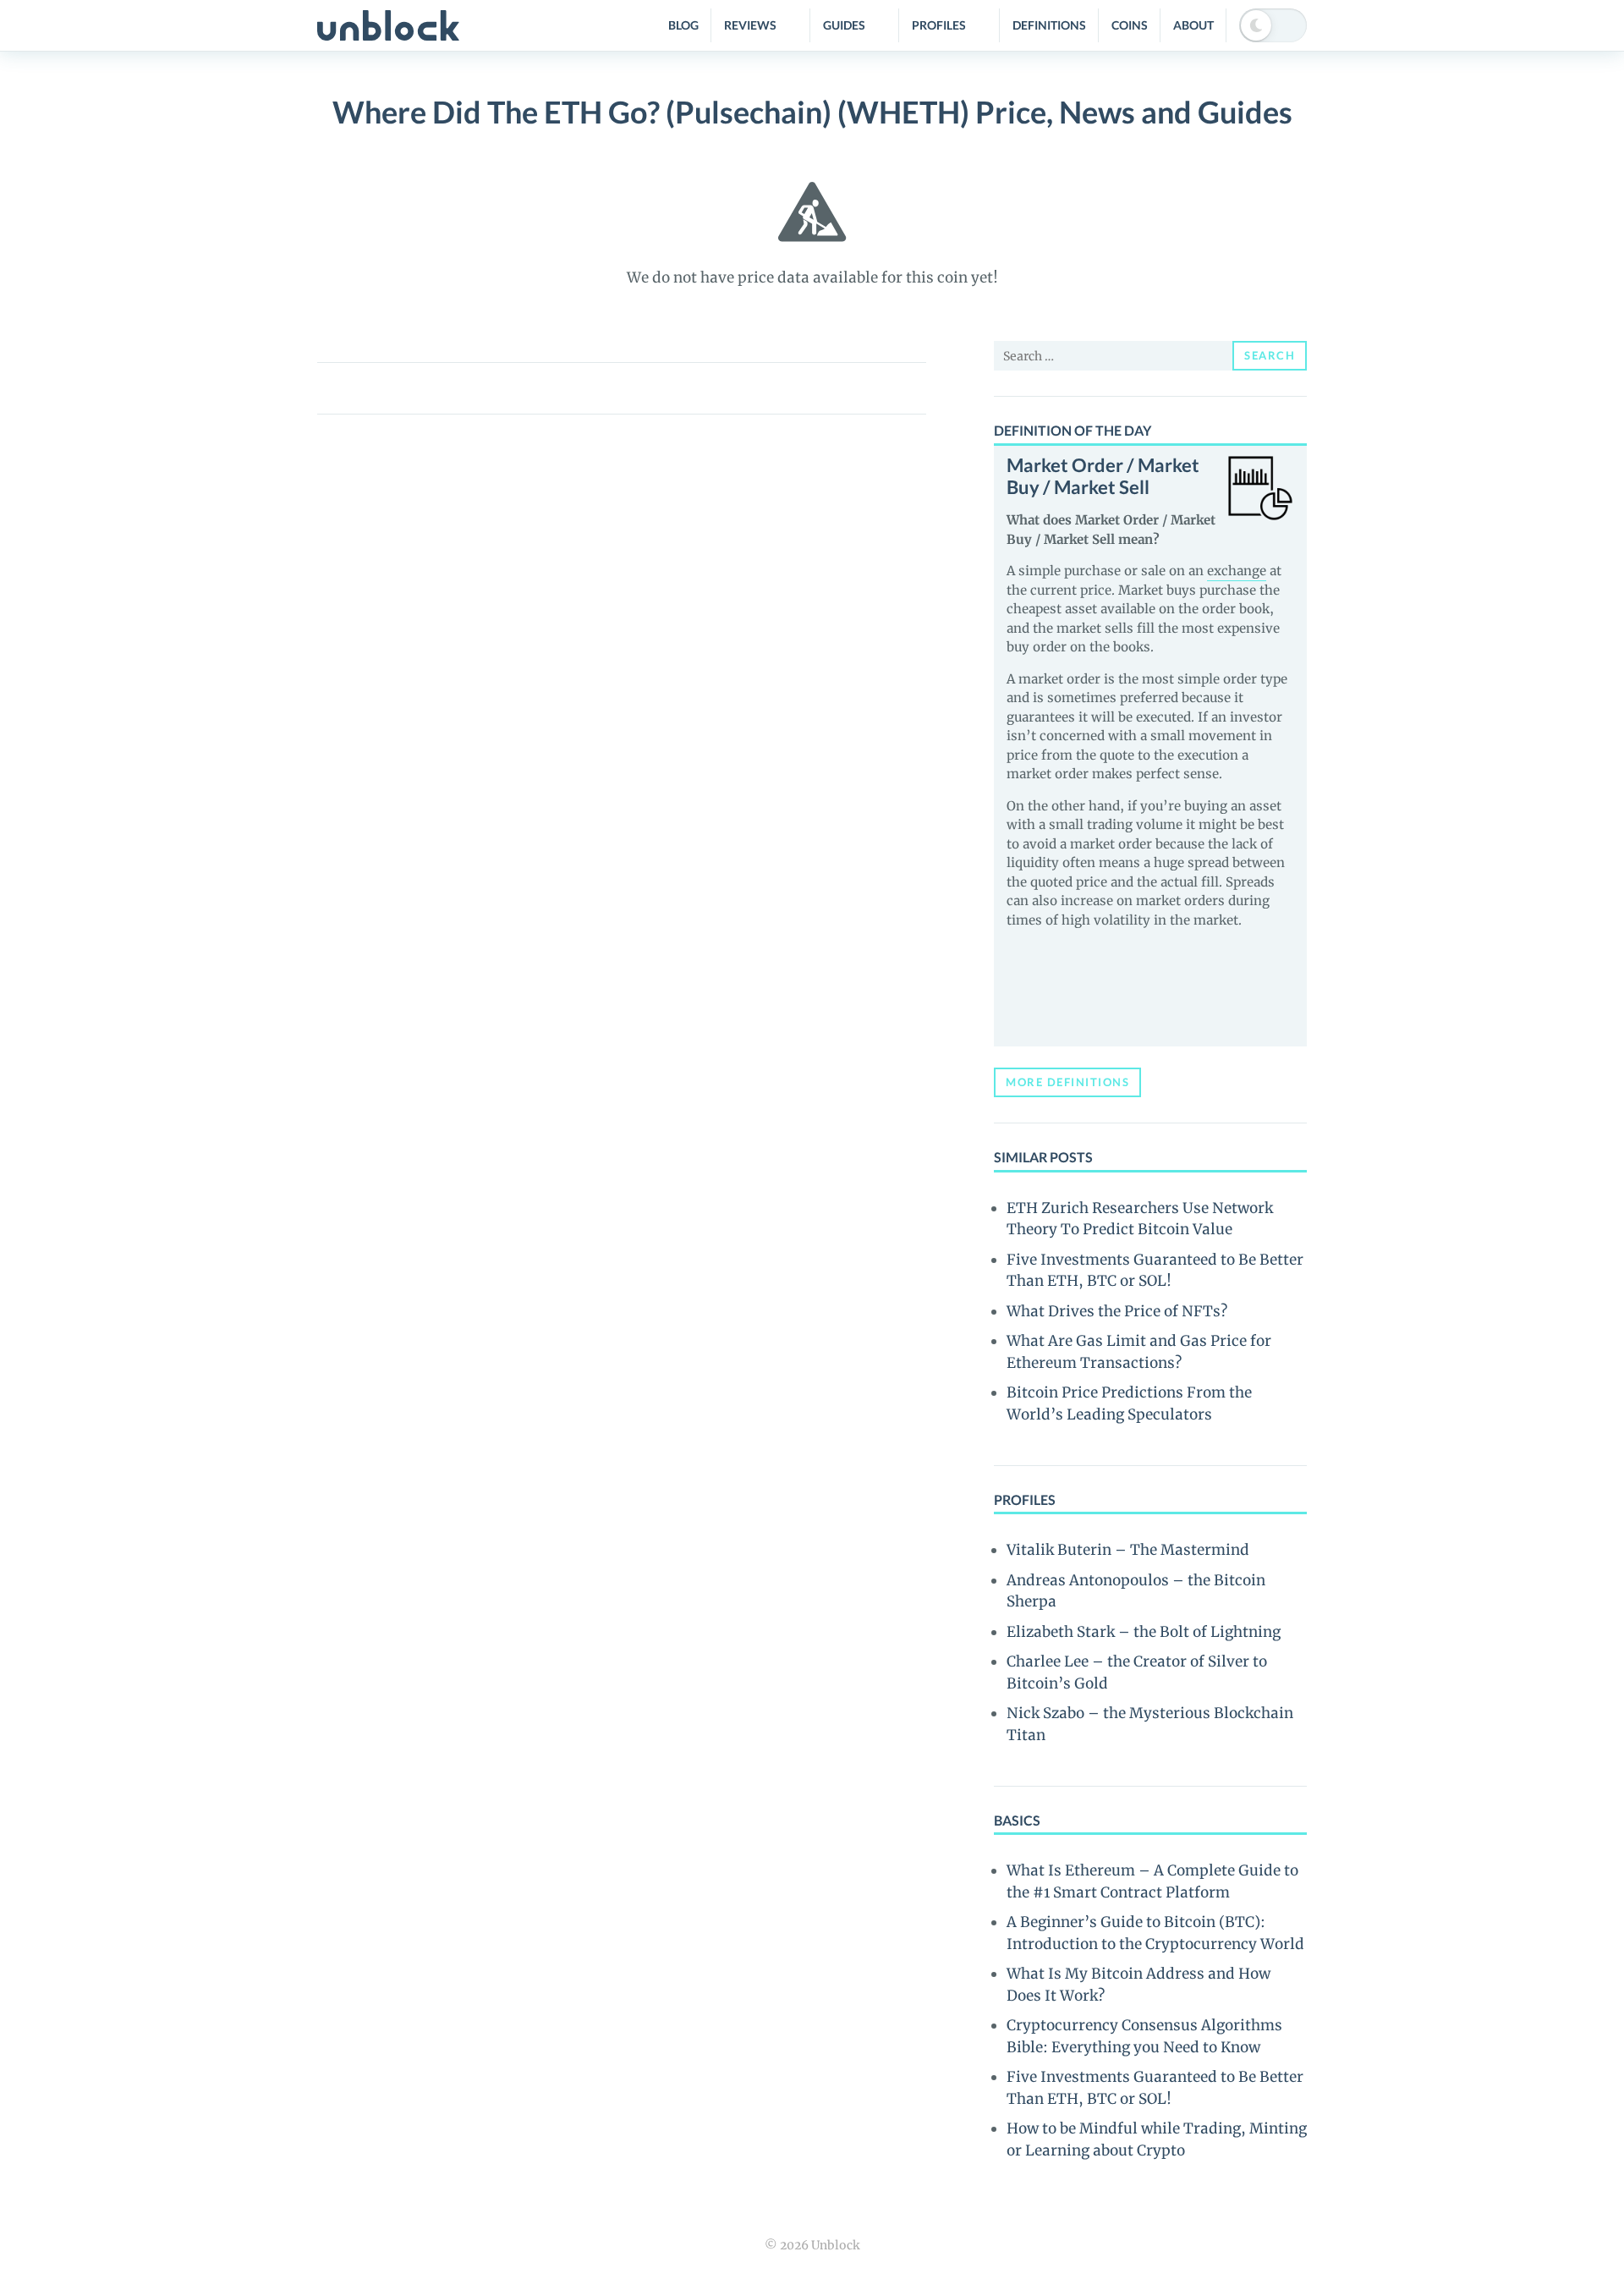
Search (1270, 355)
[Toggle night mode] (1273, 25)
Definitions (1049, 25)
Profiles (939, 25)
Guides (844, 25)
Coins (1130, 25)
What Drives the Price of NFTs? (1117, 1311)
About (1193, 25)
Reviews (750, 25)
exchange (1237, 571)
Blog (683, 25)
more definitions (1067, 1082)
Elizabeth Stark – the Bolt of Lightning (1144, 1632)
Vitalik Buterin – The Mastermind (1128, 1550)
